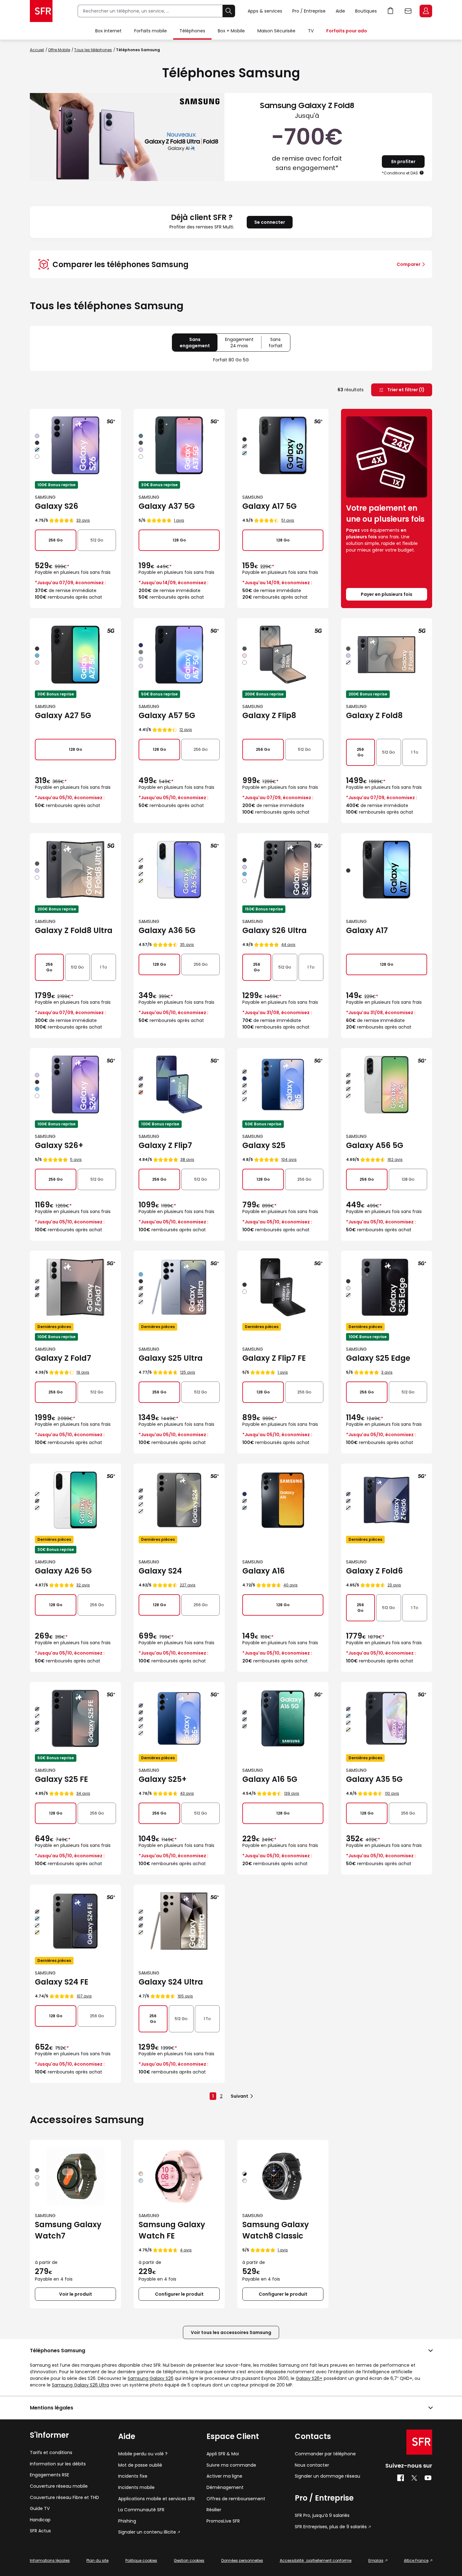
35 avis (187, 945)
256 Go (55, 540)
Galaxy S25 (264, 1145)
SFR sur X (414, 2478)
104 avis (289, 1159)
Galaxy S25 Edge (378, 1358)
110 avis (392, 1793)
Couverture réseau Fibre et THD (64, 2498)
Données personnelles (242, 2560)
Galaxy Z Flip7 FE (274, 1358)
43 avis (187, 1793)
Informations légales (50, 2560)
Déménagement (225, 2488)
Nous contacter (312, 2465)
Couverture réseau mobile (59, 2486)
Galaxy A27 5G (63, 715)
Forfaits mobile (151, 31)
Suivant (239, 2096)
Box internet (108, 31)
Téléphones (192, 31)
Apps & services (265, 11)
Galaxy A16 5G (270, 1779)
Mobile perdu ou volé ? (143, 2454)
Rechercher (229, 11)
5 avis (76, 1159)
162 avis (395, 1159)
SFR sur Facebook (401, 2478)
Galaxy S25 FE (61, 1779)
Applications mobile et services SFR (157, 2499)
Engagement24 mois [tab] (243, 344)
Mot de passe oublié (140, 2465)
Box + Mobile (231, 31)
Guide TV (40, 2509)
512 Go (97, 540)
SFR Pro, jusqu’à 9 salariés (322, 2516)
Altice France (416, 2560)
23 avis (394, 1585)
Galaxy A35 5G (374, 1779)
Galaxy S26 (57, 506)
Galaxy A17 (367, 930)
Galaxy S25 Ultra (171, 1358)
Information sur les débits (58, 2464)
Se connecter (270, 222)
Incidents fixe (133, 2476)
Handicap (40, 2520)
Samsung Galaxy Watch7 (68, 2230)
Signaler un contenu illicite (147, 2532)
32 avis (83, 1585)
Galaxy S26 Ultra (275, 930)
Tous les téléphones (93, 50)
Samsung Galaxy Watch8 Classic (276, 2230)
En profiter (403, 162)
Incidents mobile (136, 2488)
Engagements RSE (49, 2475)
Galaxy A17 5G (269, 506)
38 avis (187, 1159)
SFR (419, 2442)
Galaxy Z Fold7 (63, 1358)
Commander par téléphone (325, 2454)
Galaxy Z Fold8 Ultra (74, 930)
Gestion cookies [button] (189, 2560)
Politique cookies (141, 2560)
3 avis (387, 1372)
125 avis (188, 1372)
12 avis (186, 730)
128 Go (179, 540)
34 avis (83, 1793)
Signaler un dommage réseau (327, 2476)
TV (311, 31)
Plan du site (97, 2560)
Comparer (409, 264)
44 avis (288, 945)
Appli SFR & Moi (223, 2454)
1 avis (179, 520)
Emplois (376, 2560)
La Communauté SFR (141, 2510)
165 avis (185, 1996)
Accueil (37, 50)
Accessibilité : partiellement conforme (316, 2560)
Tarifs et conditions (51, 2453)
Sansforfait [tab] (279, 344)
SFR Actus (40, 2531)
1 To (415, 752)
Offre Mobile (59, 50)
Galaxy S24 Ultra (171, 1982)
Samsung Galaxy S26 (151, 2378)
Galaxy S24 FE (62, 1982)
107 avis (84, 1996)
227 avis (188, 1585)
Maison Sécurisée (276, 31)
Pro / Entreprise (309, 11)
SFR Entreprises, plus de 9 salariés (331, 2527)
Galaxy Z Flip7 (165, 1145)
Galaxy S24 (160, 1571)
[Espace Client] (425, 11)
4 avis (186, 2250)
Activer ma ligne (224, 2476)
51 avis (288, 520)
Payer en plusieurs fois (387, 594)
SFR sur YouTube (428, 2478)
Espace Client (426, 11)
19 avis (83, 1372)
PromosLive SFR (223, 2521)
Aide (340, 11)
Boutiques (366, 11)
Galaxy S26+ (59, 1145)
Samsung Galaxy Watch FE (172, 2230)
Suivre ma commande (231, 2465)
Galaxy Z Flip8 (269, 715)
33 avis (83, 520)
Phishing (127, 2521)
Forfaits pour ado (347, 31)
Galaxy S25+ (163, 1779)
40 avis (291, 1585)
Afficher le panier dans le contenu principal (391, 11)
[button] (422, 173)
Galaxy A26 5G (63, 1571)
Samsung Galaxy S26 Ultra (80, 2385)
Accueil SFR (41, 11)
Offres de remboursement (236, 2499)
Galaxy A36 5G (167, 930)
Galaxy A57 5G (167, 715)
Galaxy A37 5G (167, 506)
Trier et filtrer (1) (405, 390)
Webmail (408, 11)
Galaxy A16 (264, 1571)
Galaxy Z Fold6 (374, 1571)
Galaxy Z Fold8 (374, 715)
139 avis (292, 1793)
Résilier (214, 2510)
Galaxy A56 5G (375, 1145)
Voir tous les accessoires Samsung (231, 2332)
